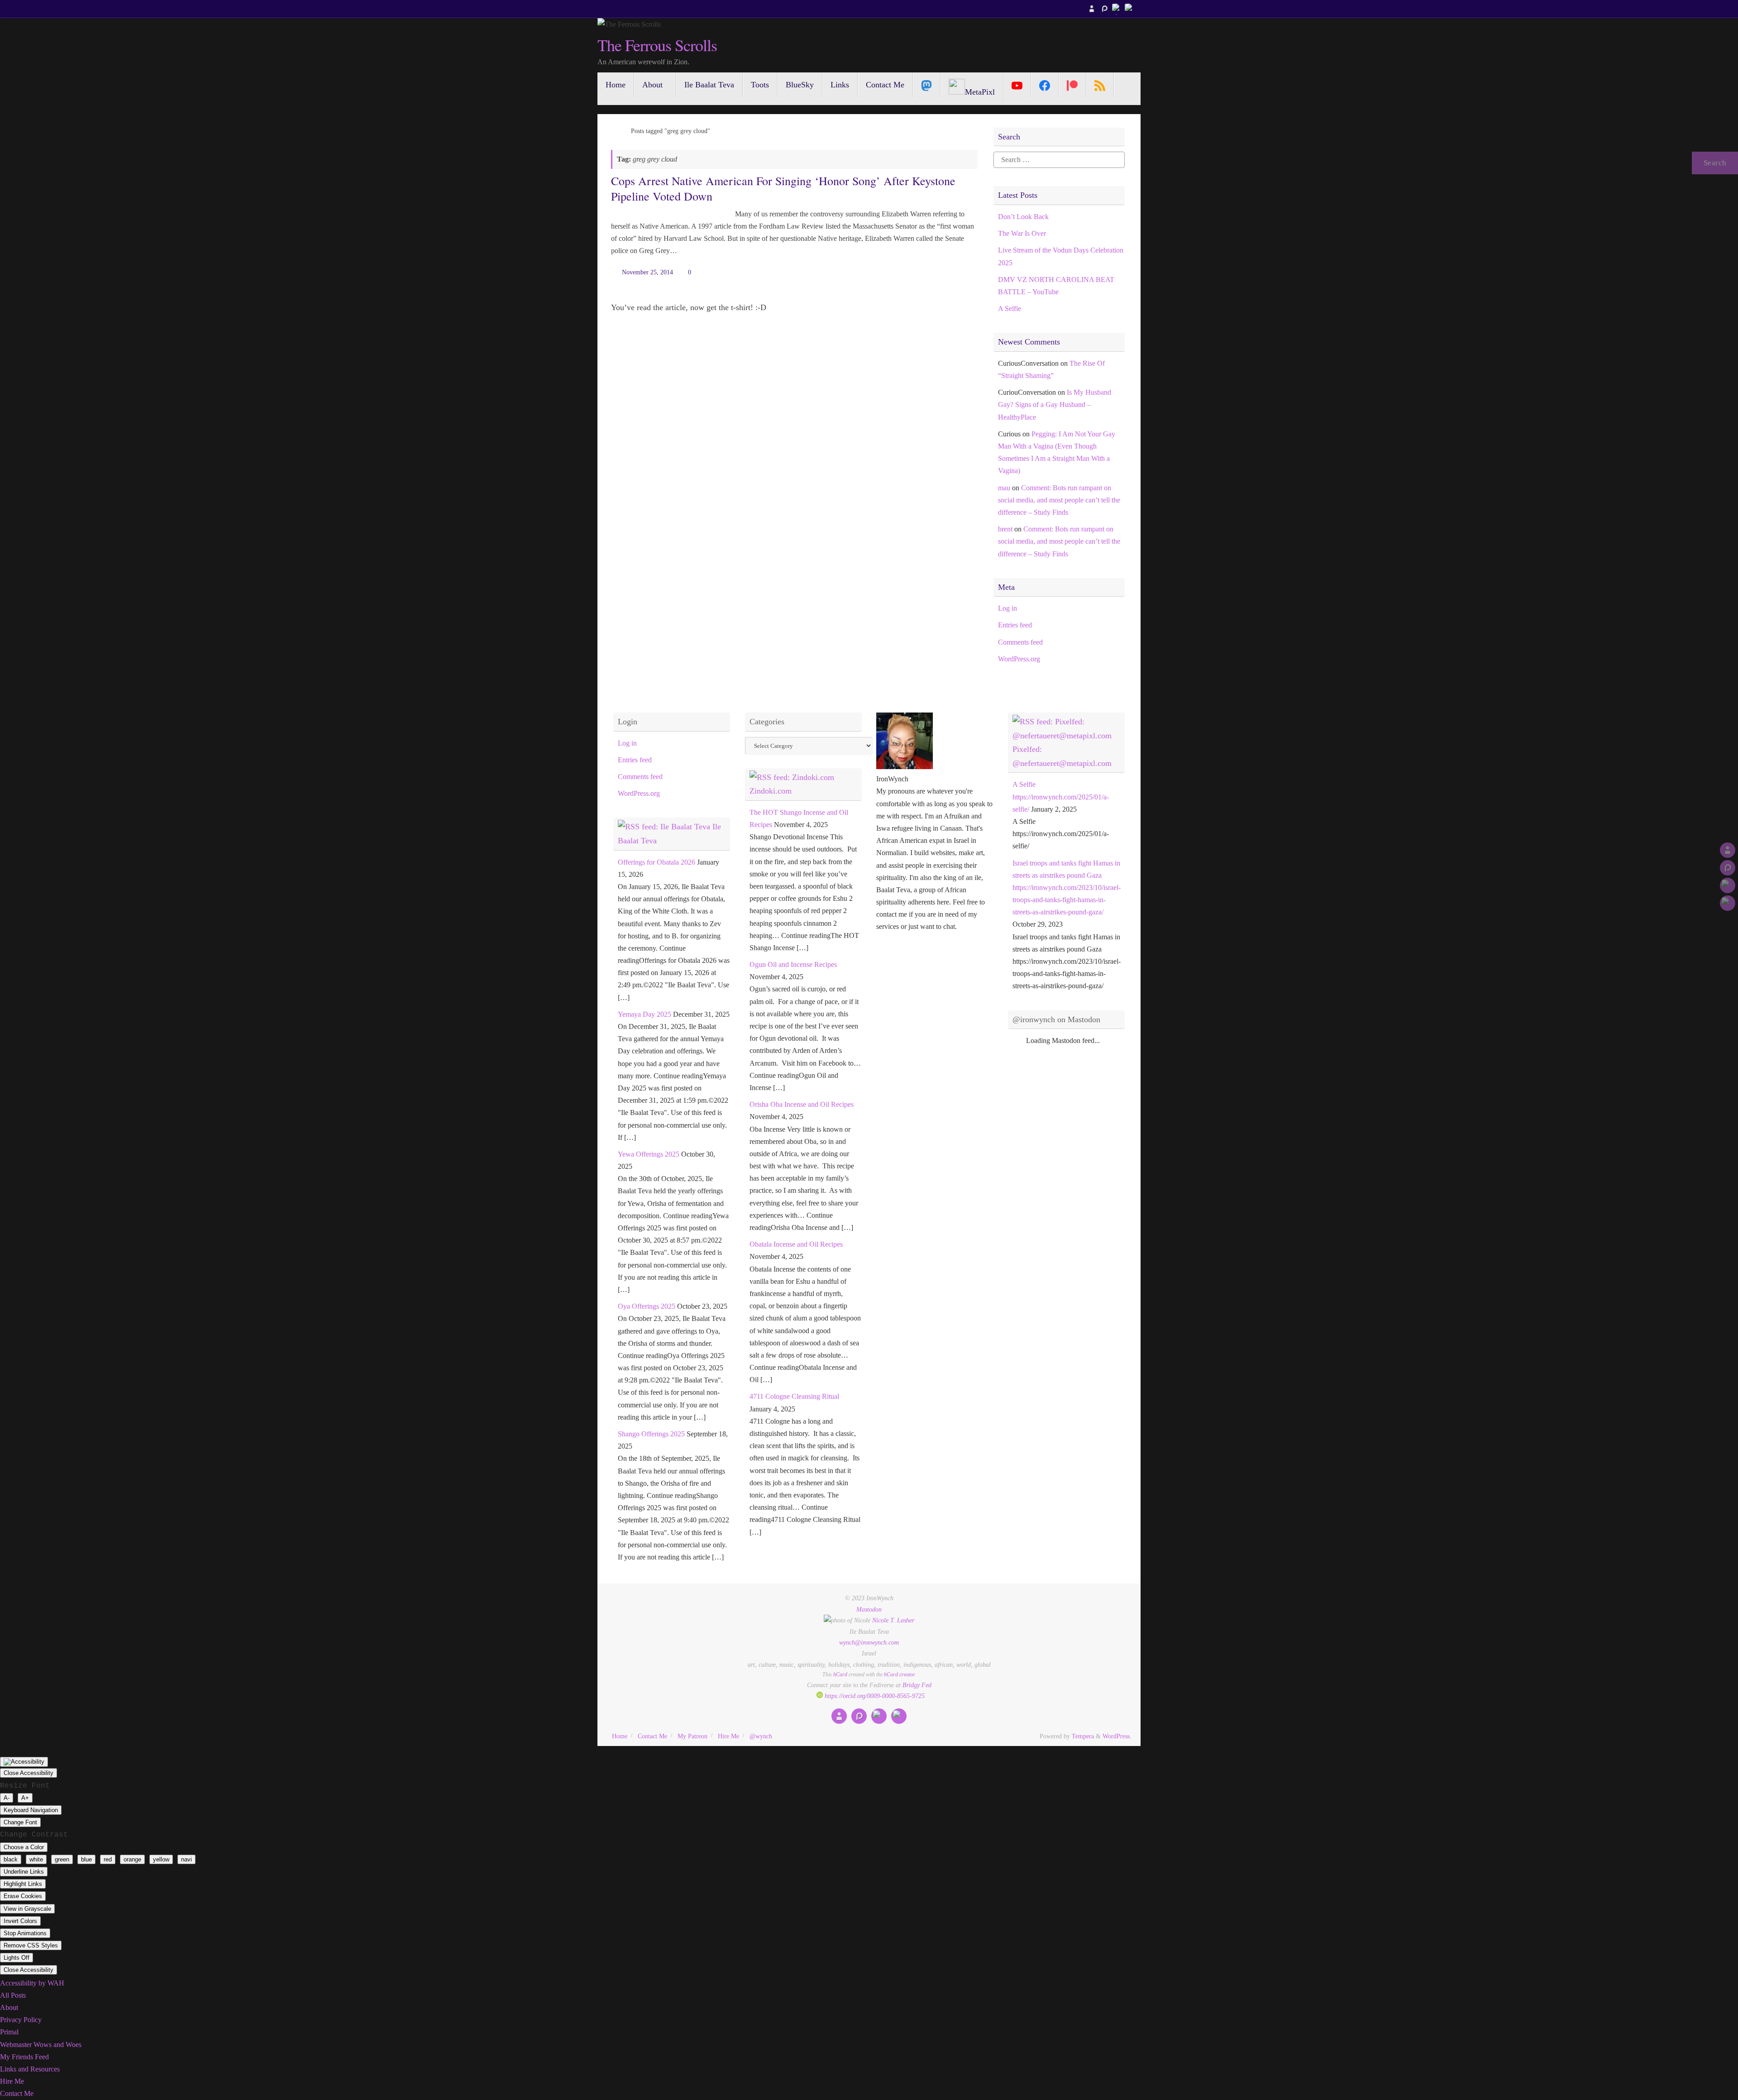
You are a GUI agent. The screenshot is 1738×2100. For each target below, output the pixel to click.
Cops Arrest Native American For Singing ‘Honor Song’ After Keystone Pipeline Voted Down (783, 188)
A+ (25, 1798)
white (36, 1859)
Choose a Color (24, 1847)
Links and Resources (30, 2069)
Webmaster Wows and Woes (41, 2045)
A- (7, 1798)
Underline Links (24, 1872)
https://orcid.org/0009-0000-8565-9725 (874, 1696)
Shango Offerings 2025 (651, 1434)
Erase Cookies (23, 1896)
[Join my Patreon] (1104, 9)
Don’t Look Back (1023, 217)
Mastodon (869, 1609)
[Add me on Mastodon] (1092, 9)
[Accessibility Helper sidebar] (24, 1762)
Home (620, 1736)
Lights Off (17, 1958)
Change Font (20, 1822)
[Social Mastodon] (927, 85)
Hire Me (728, 1736)
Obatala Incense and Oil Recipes (796, 1244)
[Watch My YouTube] (1117, 9)
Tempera (1083, 1736)
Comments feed (1020, 642)
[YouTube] (1017, 85)
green (62, 1859)
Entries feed (1015, 625)
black (11, 1859)
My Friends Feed (24, 2057)
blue (86, 1859)
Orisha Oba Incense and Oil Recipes (802, 1104)
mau (1004, 488)
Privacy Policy (21, 2020)
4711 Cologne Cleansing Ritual (794, 1396)
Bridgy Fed (917, 1685)
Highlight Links (23, 1884)
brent (1005, 529)
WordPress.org (1019, 659)
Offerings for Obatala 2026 (657, 862)
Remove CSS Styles (31, 1945)
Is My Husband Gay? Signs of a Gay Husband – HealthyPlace (1055, 404)
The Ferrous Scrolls (657, 45)
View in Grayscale (27, 1909)
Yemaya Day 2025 (645, 1014)
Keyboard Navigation (31, 1810)
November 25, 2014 (647, 272)
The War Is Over (1022, 233)
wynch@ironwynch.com (869, 1642)
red (108, 1859)
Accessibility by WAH (32, 1983)
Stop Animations (25, 1933)
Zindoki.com (771, 791)
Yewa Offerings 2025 (649, 1154)
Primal (9, 2032)
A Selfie (1010, 309)
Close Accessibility (29, 1773)
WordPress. (1117, 1736)
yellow (161, 1859)
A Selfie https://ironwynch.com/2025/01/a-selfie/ (1061, 796)
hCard (840, 1674)
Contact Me (652, 1736)
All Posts (13, 1995)
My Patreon (692, 1736)
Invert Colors (20, 1921)
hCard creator (899, 1674)
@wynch (761, 1736)
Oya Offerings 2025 (647, 1306)
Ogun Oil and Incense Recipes (793, 964)
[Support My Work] (1130, 9)
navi (186, 1859)
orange (132, 1859)
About (9, 2007)
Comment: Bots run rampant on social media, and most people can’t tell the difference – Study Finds (1059, 500)
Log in (1007, 608)
